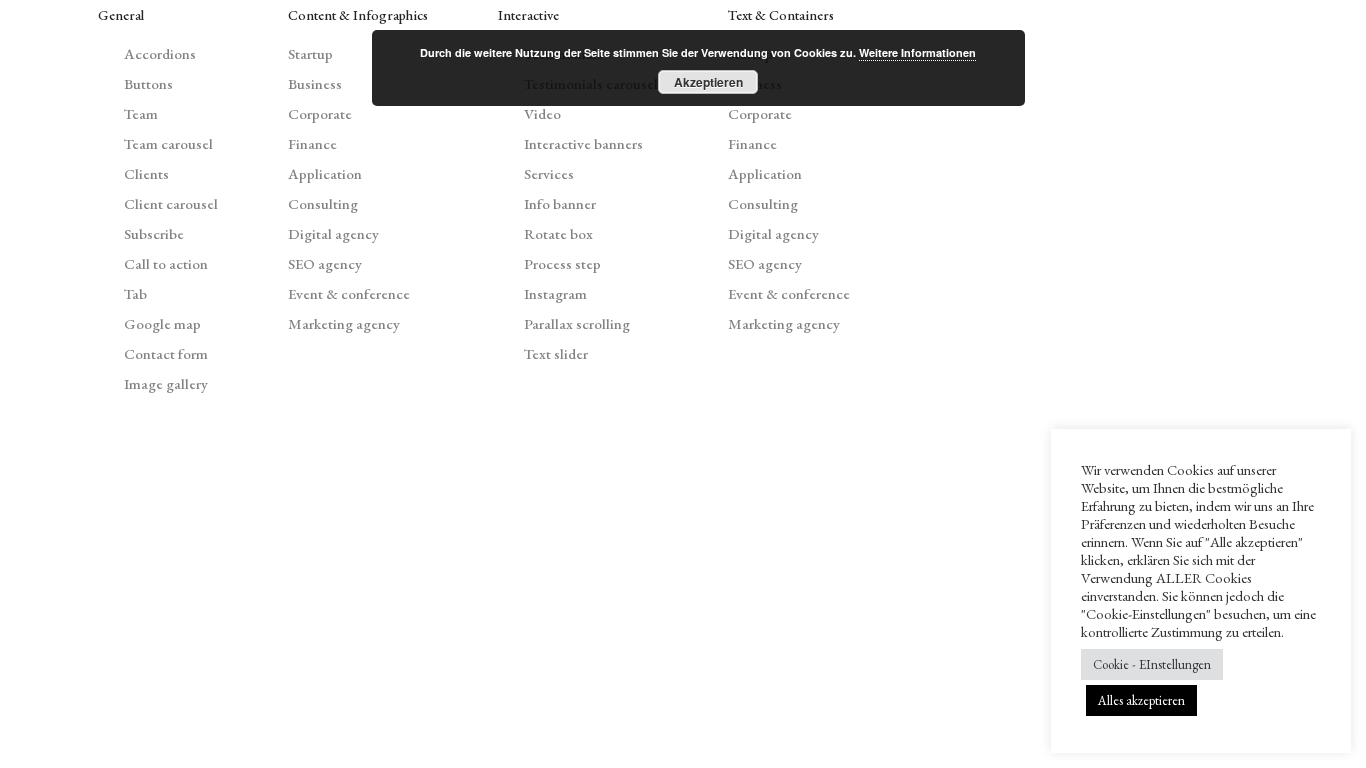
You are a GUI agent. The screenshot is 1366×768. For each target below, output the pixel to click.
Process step (562, 263)
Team (141, 113)
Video (542, 113)
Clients (146, 173)
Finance (312, 143)
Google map (162, 323)
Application (325, 173)
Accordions (160, 53)
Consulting (323, 203)
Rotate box (558, 233)
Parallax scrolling (577, 323)
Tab (135, 293)
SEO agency (325, 263)
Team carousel (168, 143)
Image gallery (166, 383)
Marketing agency (344, 323)
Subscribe (154, 233)
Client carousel (171, 203)
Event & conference (349, 293)
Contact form (166, 353)
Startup (310, 53)
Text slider (556, 353)
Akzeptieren (708, 82)
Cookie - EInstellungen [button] (1152, 664)
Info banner (560, 203)
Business (315, 83)
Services (549, 173)
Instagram (555, 293)
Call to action (166, 263)
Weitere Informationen (917, 52)
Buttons (148, 83)
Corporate (320, 113)
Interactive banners (583, 143)
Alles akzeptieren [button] (1141, 700)
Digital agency (333, 233)
